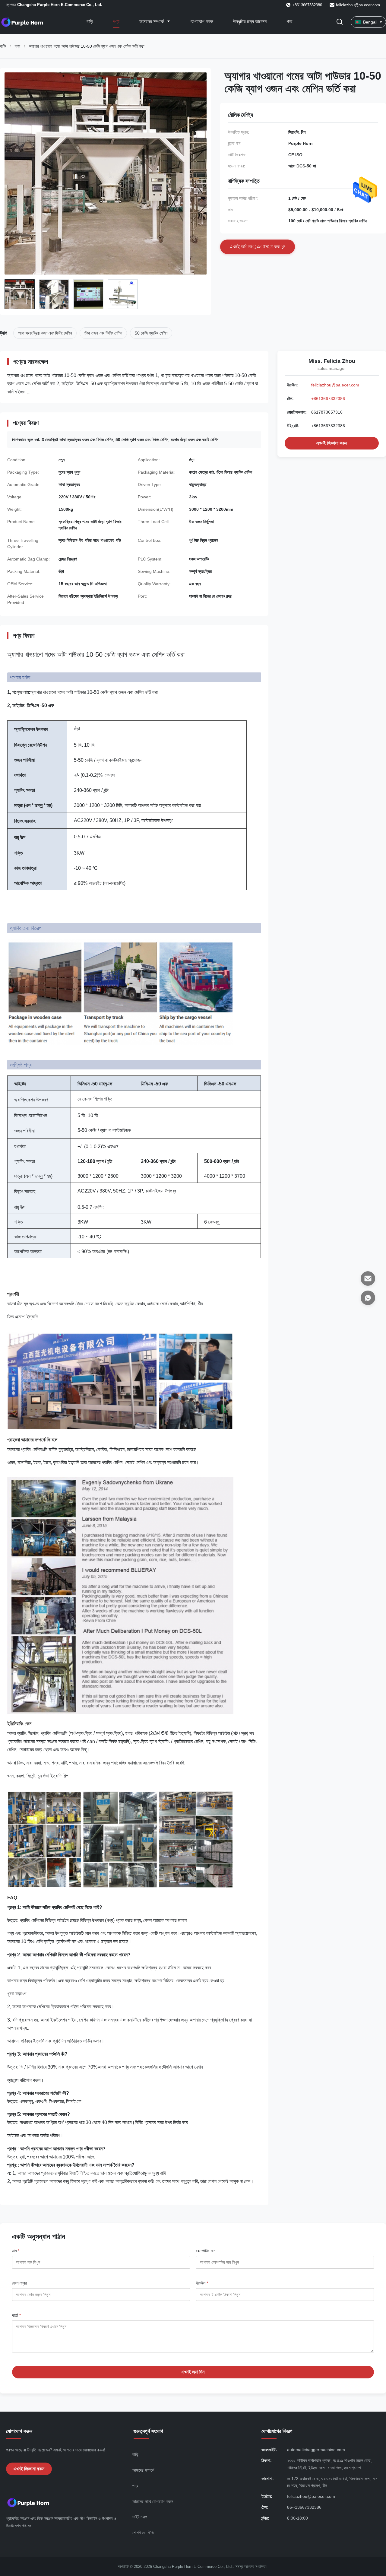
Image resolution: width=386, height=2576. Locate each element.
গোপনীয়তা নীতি (143, 2533)
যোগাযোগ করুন (201, 22)
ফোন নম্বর (19, 2283)
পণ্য (116, 22)
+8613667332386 (328, 399)
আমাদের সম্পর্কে (152, 22)
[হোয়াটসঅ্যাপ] (368, 1298)
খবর (289, 22)
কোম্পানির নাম (206, 2251)
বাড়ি (90, 22)
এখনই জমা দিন (193, 2372)
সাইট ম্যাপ (140, 2517)
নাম (16, 2251)
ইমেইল (202, 2283)
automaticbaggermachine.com (316, 2450)
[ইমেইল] (368, 1278)
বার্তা (16, 2315)
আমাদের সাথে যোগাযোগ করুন (153, 2501)
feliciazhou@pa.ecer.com (358, 5)
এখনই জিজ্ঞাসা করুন (332, 443)
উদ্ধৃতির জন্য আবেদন (250, 22)
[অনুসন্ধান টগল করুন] (340, 22)
